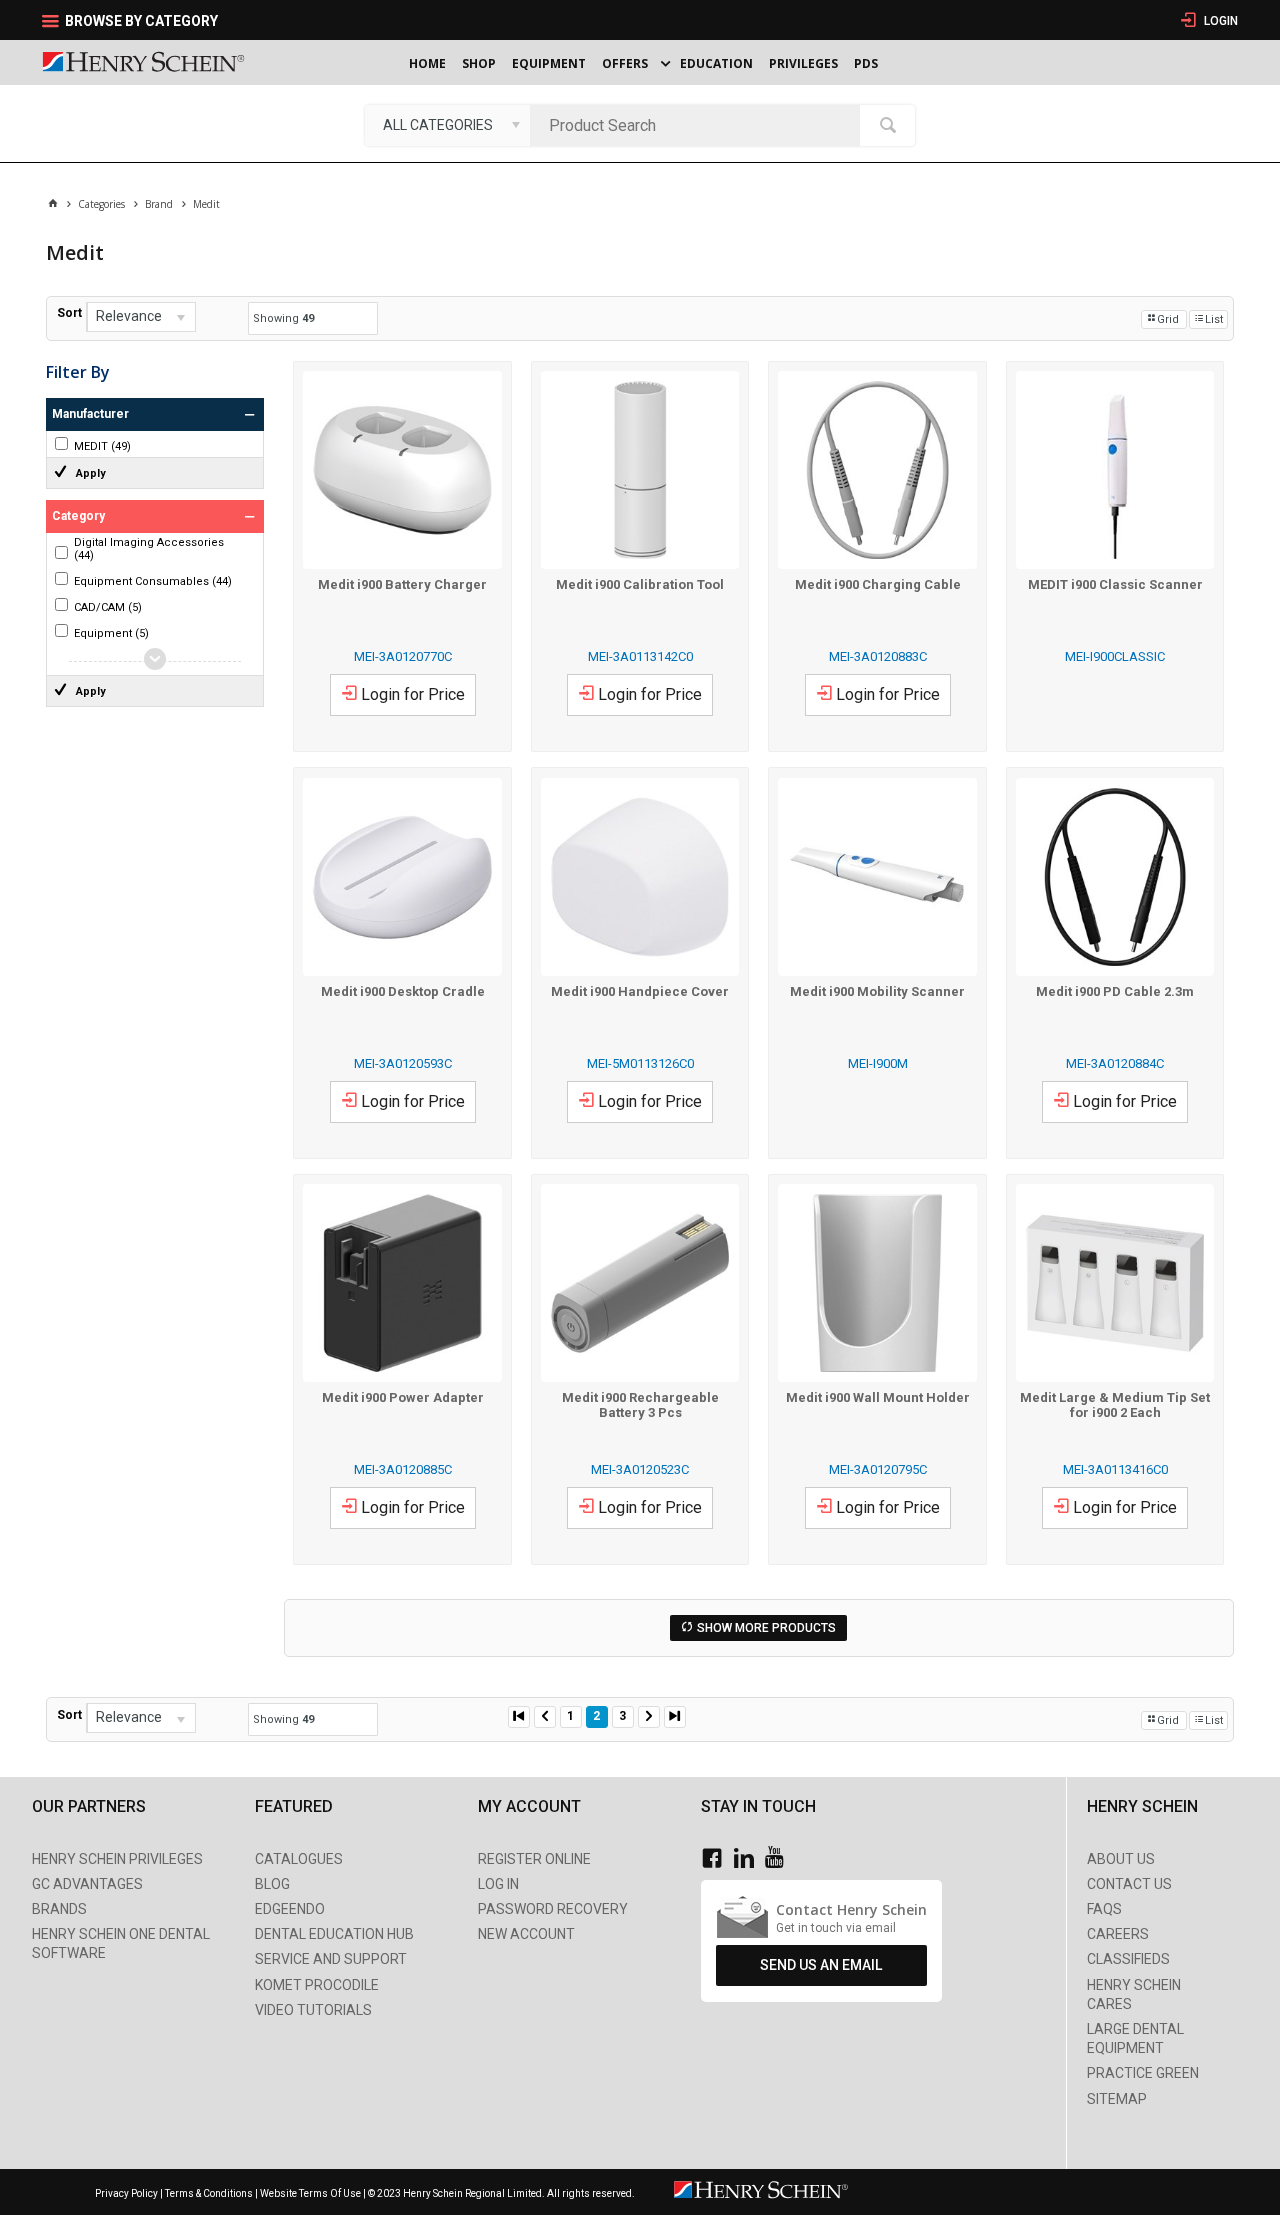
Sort (69, 313)
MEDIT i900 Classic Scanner (1115, 584)
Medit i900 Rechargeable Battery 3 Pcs (640, 1405)
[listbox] (447, 125)
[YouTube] (779, 1858)
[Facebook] (717, 1858)
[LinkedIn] (749, 1858)
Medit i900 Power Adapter (403, 1397)
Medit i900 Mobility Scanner (877, 991)
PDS (866, 63)
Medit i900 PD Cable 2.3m (1115, 991)
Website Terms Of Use (310, 2193)
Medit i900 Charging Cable (878, 584)
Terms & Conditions (209, 2193)
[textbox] (700, 125)
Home (427, 63)
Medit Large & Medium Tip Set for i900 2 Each (1115, 1405)
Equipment (549, 63)
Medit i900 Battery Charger (402, 584)
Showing (283, 318)
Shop (479, 63)
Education (716, 63)
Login (1219, 21)
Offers (625, 63)
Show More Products (766, 1628)
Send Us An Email (821, 1965)
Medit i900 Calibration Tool (640, 584)
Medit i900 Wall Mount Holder (878, 1397)
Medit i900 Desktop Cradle (403, 991)
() (102, 446)
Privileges (803, 63)
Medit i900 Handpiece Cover (640, 991)
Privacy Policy (127, 2193)
